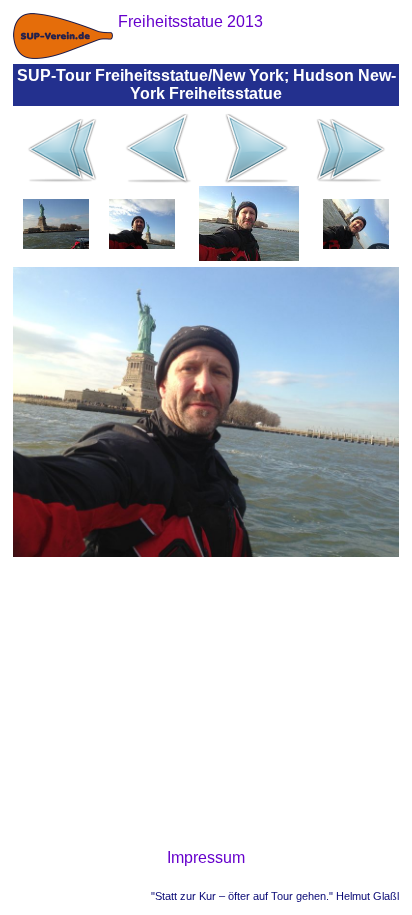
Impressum (206, 857)
